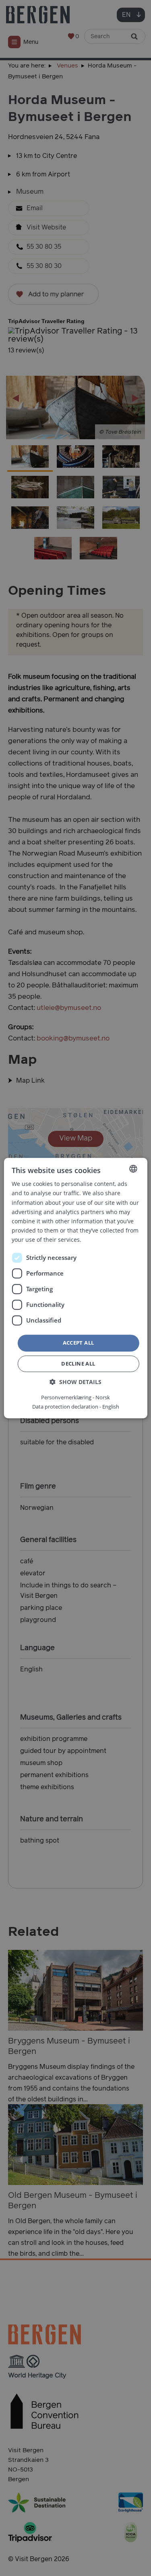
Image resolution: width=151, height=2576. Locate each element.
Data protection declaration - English (76, 1407)
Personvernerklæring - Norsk (75, 1397)
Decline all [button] (78, 1364)
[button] (75, 1382)
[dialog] (75, 1288)
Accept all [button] (79, 1343)
